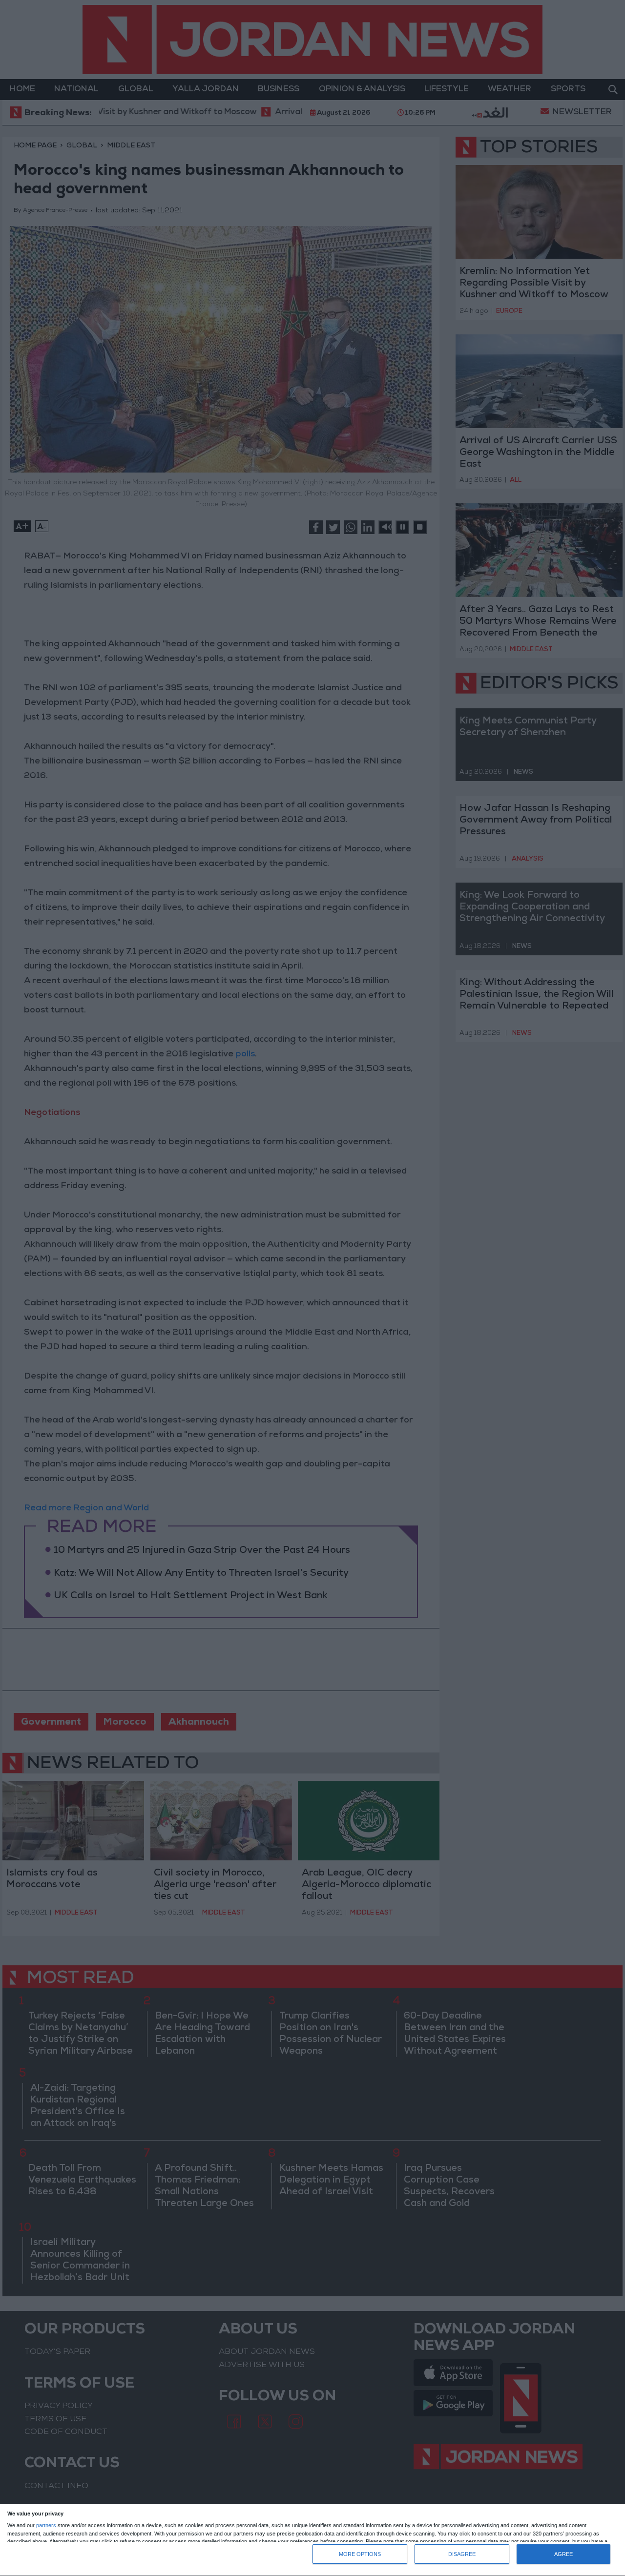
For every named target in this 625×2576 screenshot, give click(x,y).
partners (46, 2525)
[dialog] (312, 2540)
